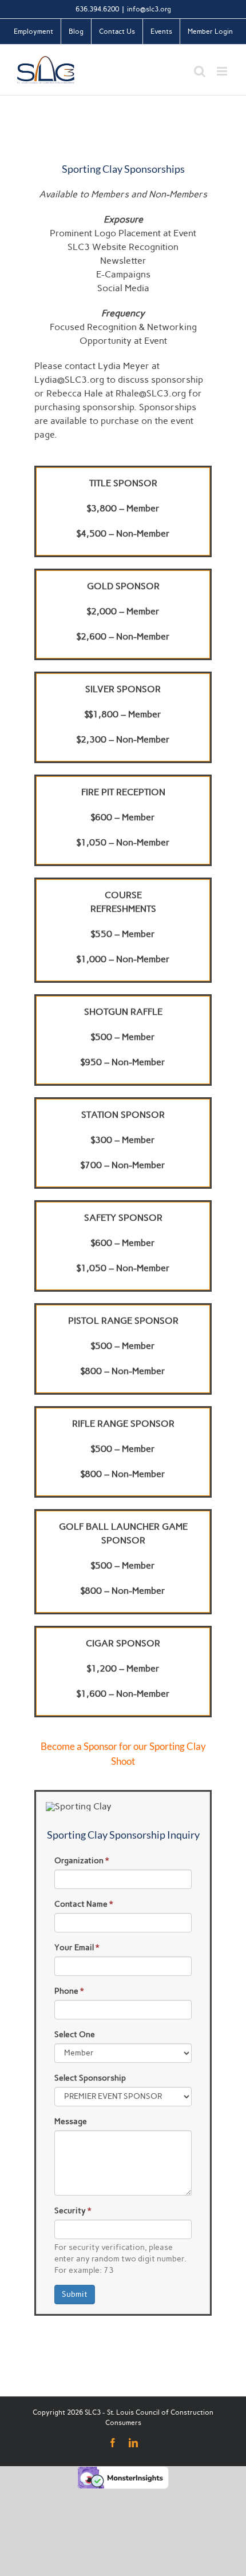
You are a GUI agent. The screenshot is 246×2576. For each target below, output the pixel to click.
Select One (75, 2035)
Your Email (77, 1948)
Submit (75, 2294)
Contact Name (84, 1904)
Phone (69, 1991)
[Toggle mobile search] (200, 71)
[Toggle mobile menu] (223, 71)
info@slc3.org (149, 9)
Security (73, 2211)
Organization (82, 1861)
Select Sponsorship (90, 2078)
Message (71, 2121)
